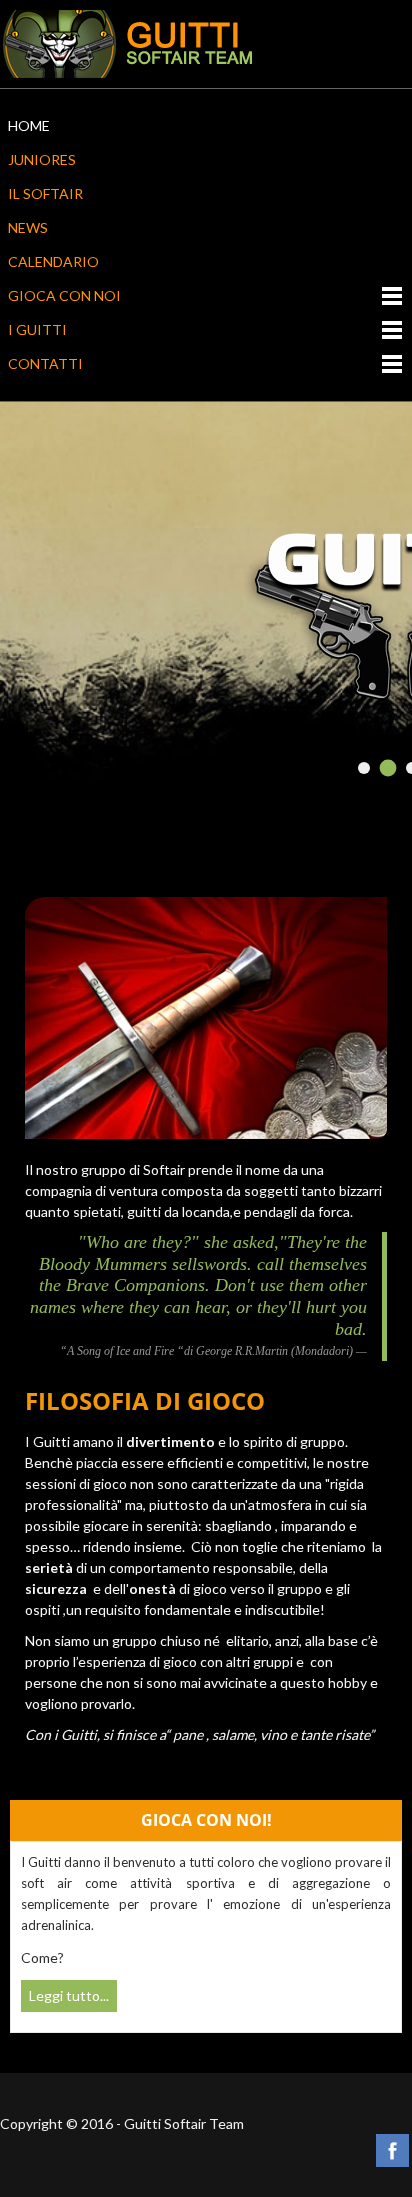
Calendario (53, 261)
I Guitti (37, 329)
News (28, 227)
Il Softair (45, 193)
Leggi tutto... (69, 1995)
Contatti (45, 363)
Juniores (42, 159)
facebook (392, 2150)
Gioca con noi (64, 295)
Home (29, 125)
